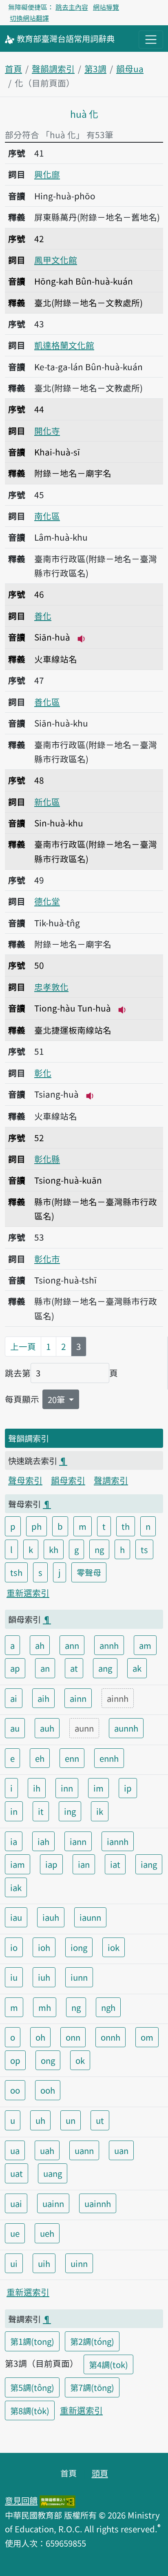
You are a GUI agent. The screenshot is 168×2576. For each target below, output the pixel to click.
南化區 (47, 516)
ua (15, 2150)
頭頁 (100, 2473)
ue (15, 2233)
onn (73, 2037)
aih (43, 1698)
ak (137, 1668)
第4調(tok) (108, 2364)
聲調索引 (111, 1480)
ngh (108, 2007)
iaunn (90, 1917)
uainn (53, 2203)
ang (105, 1668)
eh (40, 1758)
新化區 (47, 802)
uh (40, 2120)
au (15, 1728)
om (147, 2037)
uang (53, 2173)
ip (128, 1788)
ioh (44, 1947)
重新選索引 (28, 1593)
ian (84, 1864)
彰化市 (47, 1259)
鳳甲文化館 (56, 260)
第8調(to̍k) (30, 2410)
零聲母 (89, 1572)
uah (47, 2150)
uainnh (98, 2203)
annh (109, 1645)
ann (72, 1645)
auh (47, 1728)
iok (114, 1947)
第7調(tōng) (92, 2387)
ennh (109, 1758)
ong (48, 2060)
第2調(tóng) (92, 2341)
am (145, 1645)
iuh (44, 1977)
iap (51, 1864)
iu (14, 1977)
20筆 (57, 1399)
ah (40, 1645)
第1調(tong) (32, 2341)
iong (79, 1947)
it (41, 1811)
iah (43, 1841)
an (45, 1668)
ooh (48, 2090)
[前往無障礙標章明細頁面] (57, 2500)
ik (100, 1811)
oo (15, 2090)
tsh (16, 1572)
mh (45, 2007)
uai (16, 2203)
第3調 (95, 68)
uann (84, 2150)
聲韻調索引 (53, 68)
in (14, 1811)
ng (99, 1549)
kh (54, 1549)
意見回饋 (21, 2500)
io (14, 1947)
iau (16, 1917)
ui (14, 2263)
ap (15, 1668)
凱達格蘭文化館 (64, 345)
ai (14, 1698)
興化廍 (47, 174)
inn (67, 1788)
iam (18, 1864)
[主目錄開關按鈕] (151, 40)
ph (36, 1526)
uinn (79, 2263)
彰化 (43, 1073)
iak (16, 1887)
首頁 (13, 68)
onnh (111, 2037)
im (98, 1788)
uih (44, 2263)
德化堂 (47, 901)
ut (100, 2120)
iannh (118, 1841)
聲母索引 (25, 1480)
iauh (51, 1917)
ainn (78, 1698)
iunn (79, 1977)
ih (37, 1788)
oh (40, 2037)
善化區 (47, 702)
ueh (47, 2233)
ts (144, 1549)
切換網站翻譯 (29, 18)
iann (78, 1841)
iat (115, 1864)
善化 (43, 616)
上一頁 (23, 1346)
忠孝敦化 (51, 987)
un (71, 2120)
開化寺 (47, 431)
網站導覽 (106, 7)
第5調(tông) (32, 2387)
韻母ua (130, 68)
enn (72, 1758)
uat (17, 2173)
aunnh (126, 1728)
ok (80, 2060)
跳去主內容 (72, 7)
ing (70, 1811)
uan (121, 2150)
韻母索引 (68, 1480)
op (15, 2060)
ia (14, 1841)
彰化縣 (47, 1159)
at (74, 1668)
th (126, 1526)
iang (149, 1864)
